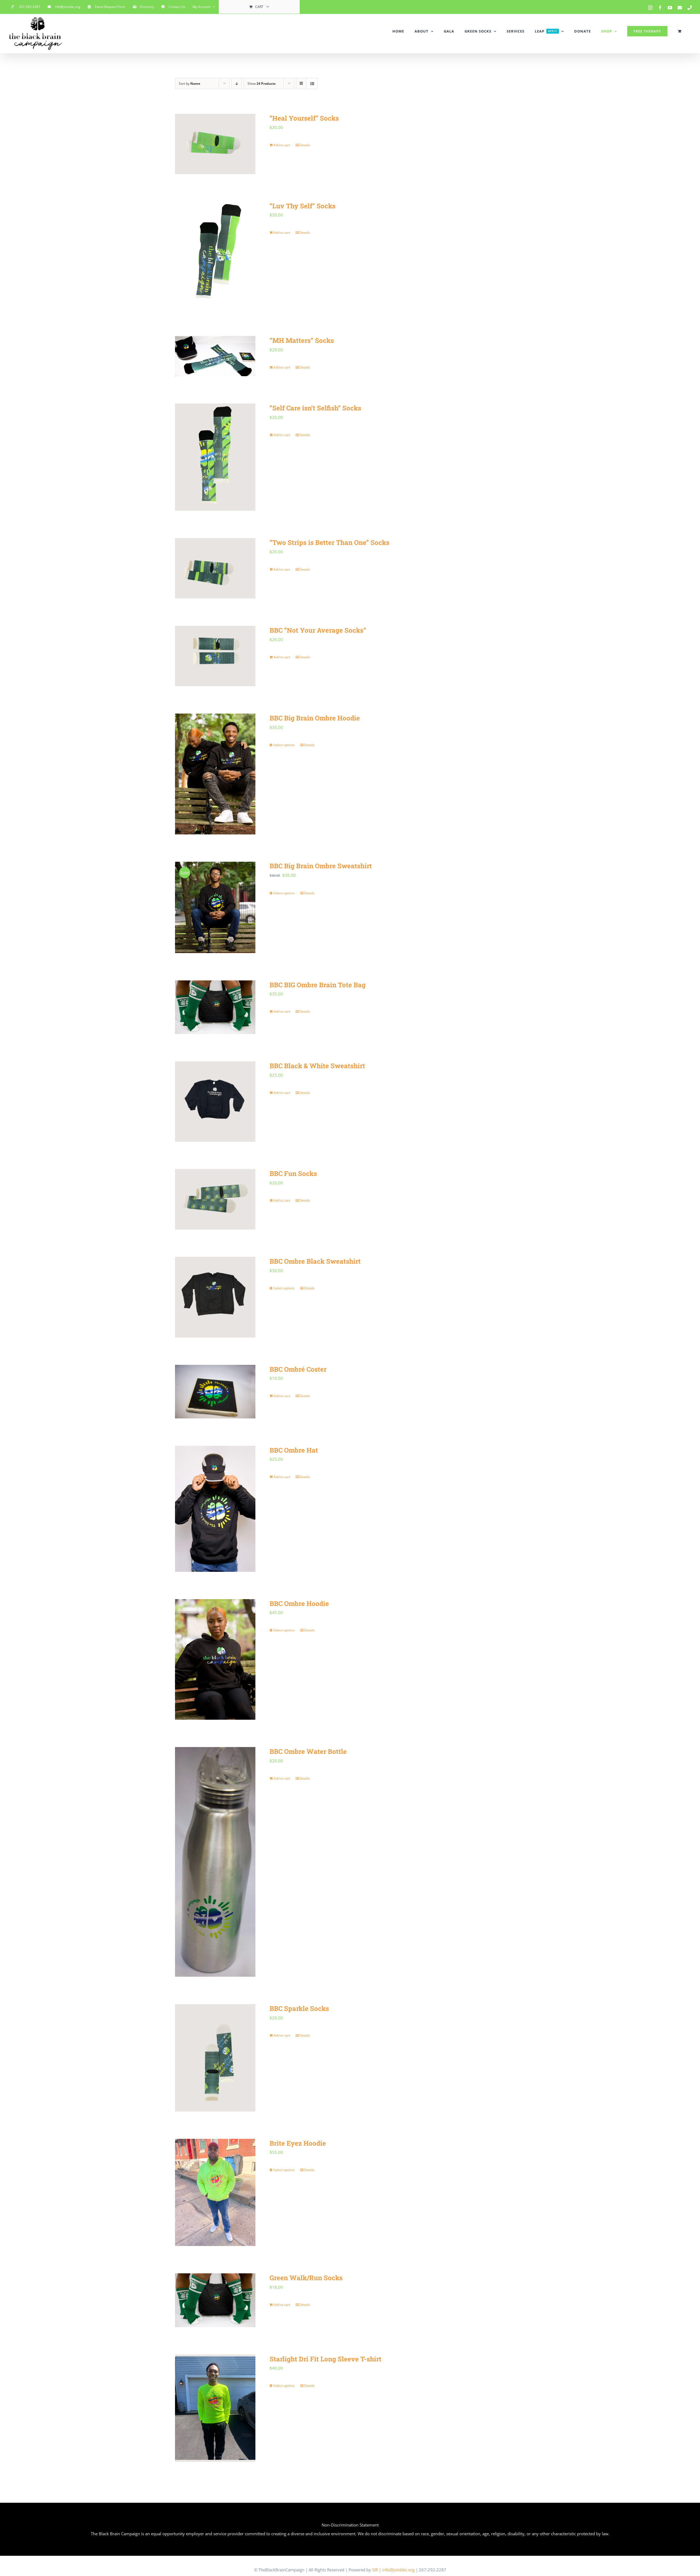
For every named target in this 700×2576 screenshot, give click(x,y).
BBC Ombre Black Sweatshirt (315, 1261)
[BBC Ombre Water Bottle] (215, 1862)
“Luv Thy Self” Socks (303, 206)
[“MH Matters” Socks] (215, 356)
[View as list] (312, 84)
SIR (375, 2570)
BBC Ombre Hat (294, 1450)
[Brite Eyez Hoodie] (215, 2193)
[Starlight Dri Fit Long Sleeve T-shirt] (215, 2408)
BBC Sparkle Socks (299, 2008)
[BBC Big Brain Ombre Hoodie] (215, 774)
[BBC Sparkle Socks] (215, 2058)
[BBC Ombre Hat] (215, 1509)
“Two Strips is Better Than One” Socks (329, 542)
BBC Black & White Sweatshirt (317, 1066)
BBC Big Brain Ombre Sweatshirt (321, 866)
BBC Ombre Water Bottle (308, 1751)
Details (305, 145)
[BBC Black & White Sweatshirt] (215, 1102)
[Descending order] (237, 84)
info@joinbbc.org (398, 2570)
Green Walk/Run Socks (306, 2278)
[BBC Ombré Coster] (215, 1392)
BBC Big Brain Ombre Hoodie (315, 718)
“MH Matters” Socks (302, 340)
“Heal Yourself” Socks (304, 118)
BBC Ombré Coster (298, 1369)
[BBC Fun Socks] (215, 1199)
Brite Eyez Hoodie (298, 2143)
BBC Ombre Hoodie (299, 1604)
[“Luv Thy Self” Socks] (215, 255)
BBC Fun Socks (293, 1173)
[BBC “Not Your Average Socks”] (215, 656)
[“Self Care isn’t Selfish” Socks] (215, 457)
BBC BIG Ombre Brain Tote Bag (318, 985)
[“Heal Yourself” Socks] (215, 144)
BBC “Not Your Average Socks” (318, 630)
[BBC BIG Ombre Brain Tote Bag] (215, 1007)
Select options (284, 745)
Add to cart (282, 145)
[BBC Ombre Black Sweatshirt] (215, 1297)
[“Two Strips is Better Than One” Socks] (215, 568)
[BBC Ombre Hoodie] (215, 1659)
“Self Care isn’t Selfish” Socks (315, 408)
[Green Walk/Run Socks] (215, 2300)
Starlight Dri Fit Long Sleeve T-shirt (326, 2359)
